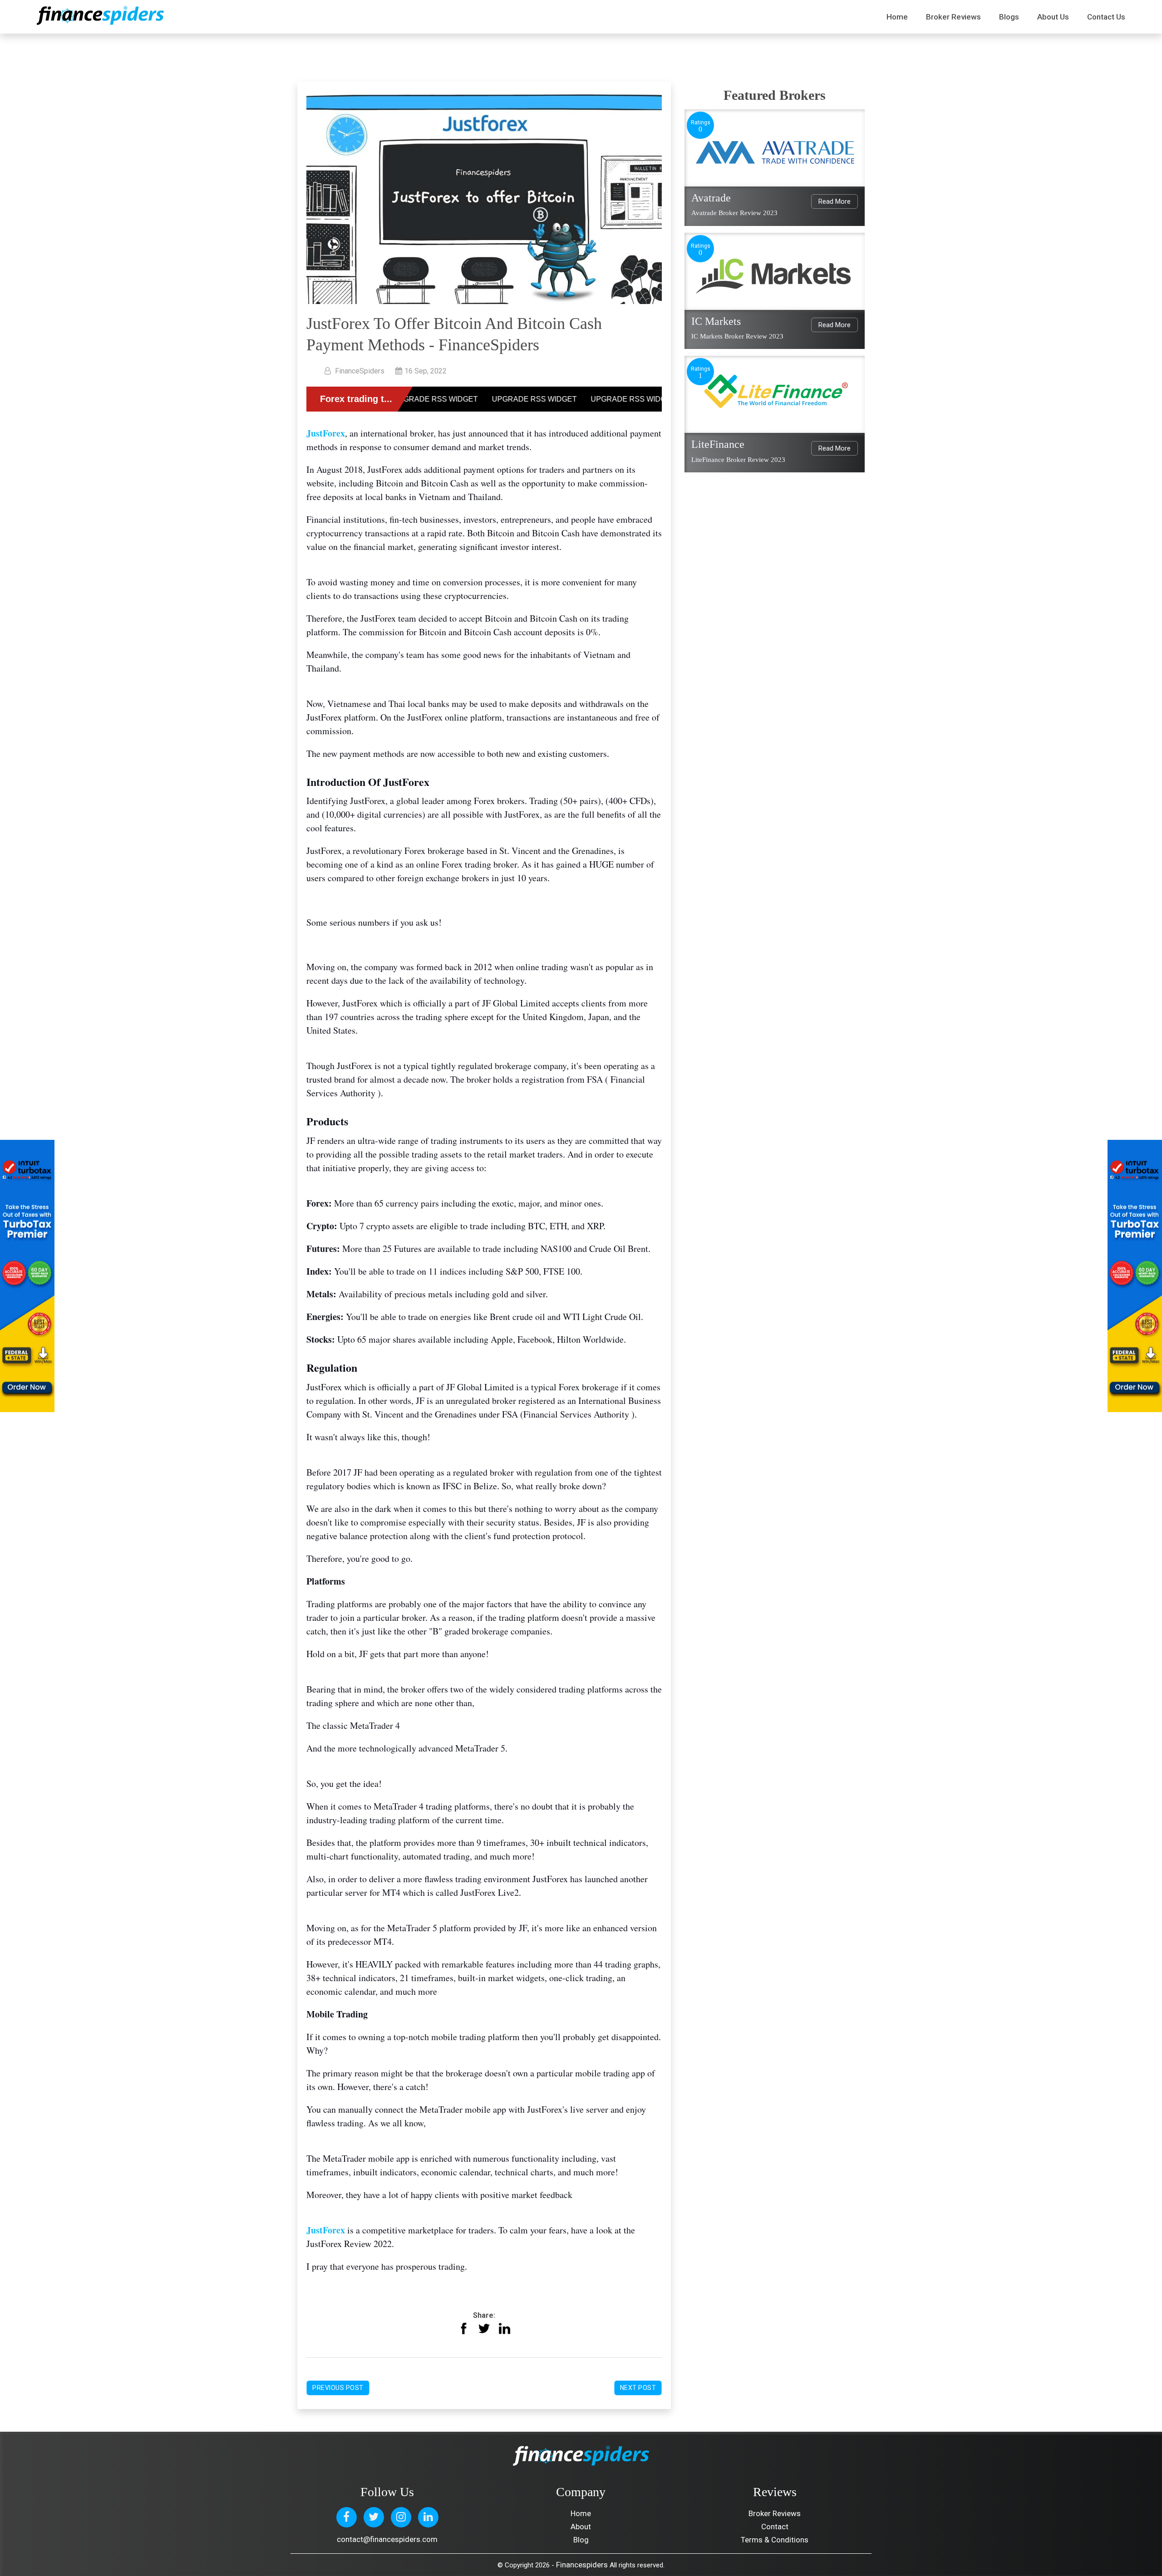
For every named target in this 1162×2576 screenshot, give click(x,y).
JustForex (326, 433)
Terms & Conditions (775, 2540)
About (581, 2527)
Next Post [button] (638, 2388)
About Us (1053, 17)
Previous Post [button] (338, 2388)
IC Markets (716, 321)
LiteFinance (718, 444)
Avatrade (711, 198)
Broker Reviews (953, 17)
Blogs (1009, 17)
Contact (775, 2527)
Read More (835, 201)
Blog (581, 2540)
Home (897, 17)
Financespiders (582, 2565)
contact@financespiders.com (387, 2539)
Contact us (1106, 17)
